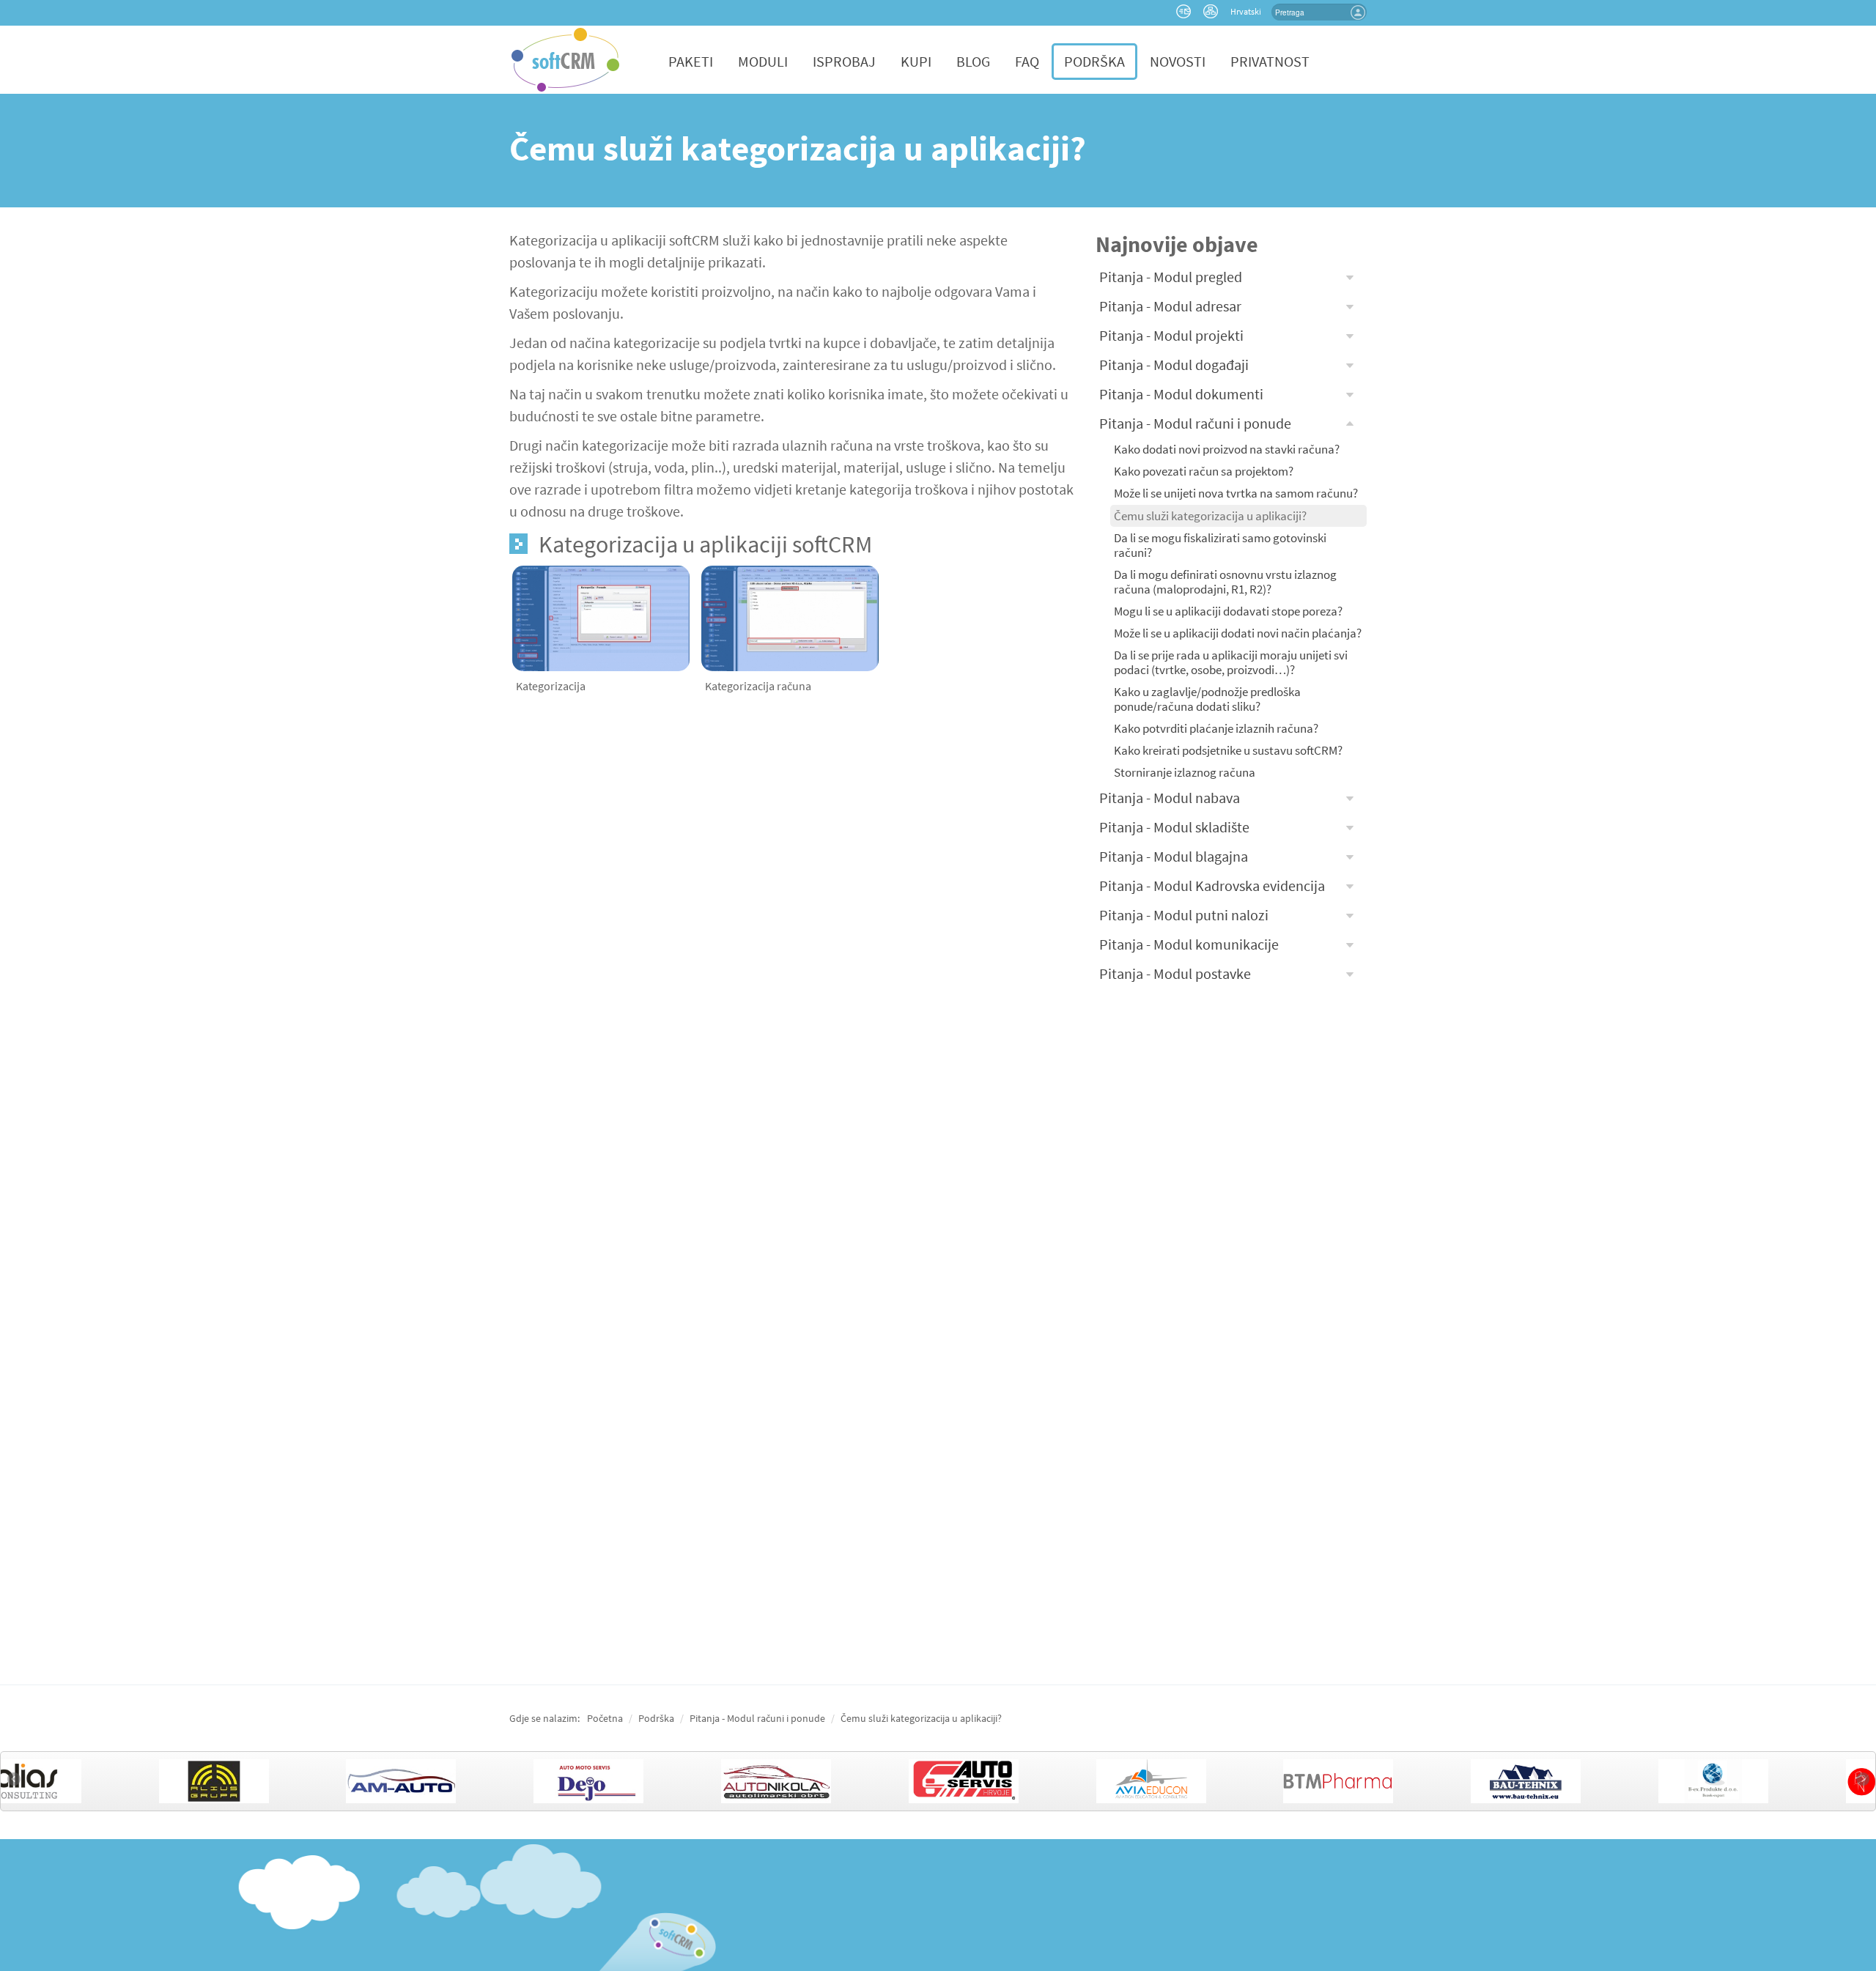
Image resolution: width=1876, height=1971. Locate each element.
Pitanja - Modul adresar (1170, 306)
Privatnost (1270, 61)
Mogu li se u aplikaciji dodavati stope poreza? (1228, 611)
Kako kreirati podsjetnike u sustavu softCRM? (1228, 750)
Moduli (763, 61)
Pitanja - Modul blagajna (1174, 856)
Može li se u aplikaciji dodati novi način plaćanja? (1238, 633)
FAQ (1027, 61)
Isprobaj (844, 61)
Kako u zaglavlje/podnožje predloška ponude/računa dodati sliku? (1207, 699)
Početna (605, 1718)
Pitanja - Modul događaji (1174, 365)
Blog (973, 61)
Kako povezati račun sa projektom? (1204, 471)
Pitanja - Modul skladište (1174, 827)
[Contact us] (1185, 14)
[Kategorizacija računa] (790, 617)
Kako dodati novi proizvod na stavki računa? (1227, 449)
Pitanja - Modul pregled (1171, 277)
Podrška (1094, 61)
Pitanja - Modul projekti (1171, 335)
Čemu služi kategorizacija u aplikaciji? (1210, 516)
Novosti (1178, 61)
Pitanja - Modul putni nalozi (1184, 915)
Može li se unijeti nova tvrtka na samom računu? (1236, 493)
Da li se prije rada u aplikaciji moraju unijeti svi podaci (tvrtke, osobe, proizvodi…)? (1231, 662)
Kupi (916, 61)
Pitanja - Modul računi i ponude (1195, 423)
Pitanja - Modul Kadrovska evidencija (1212, 885)
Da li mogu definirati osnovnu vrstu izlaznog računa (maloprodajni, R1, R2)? (1225, 582)
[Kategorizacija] (601, 617)
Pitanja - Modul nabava (1170, 798)
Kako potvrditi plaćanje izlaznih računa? (1216, 728)
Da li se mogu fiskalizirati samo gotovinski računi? (1220, 545)
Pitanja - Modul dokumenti (1181, 394)
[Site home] (565, 58)
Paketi (691, 61)
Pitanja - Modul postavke (1175, 973)
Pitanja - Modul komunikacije (1189, 944)
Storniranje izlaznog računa (1185, 772)
